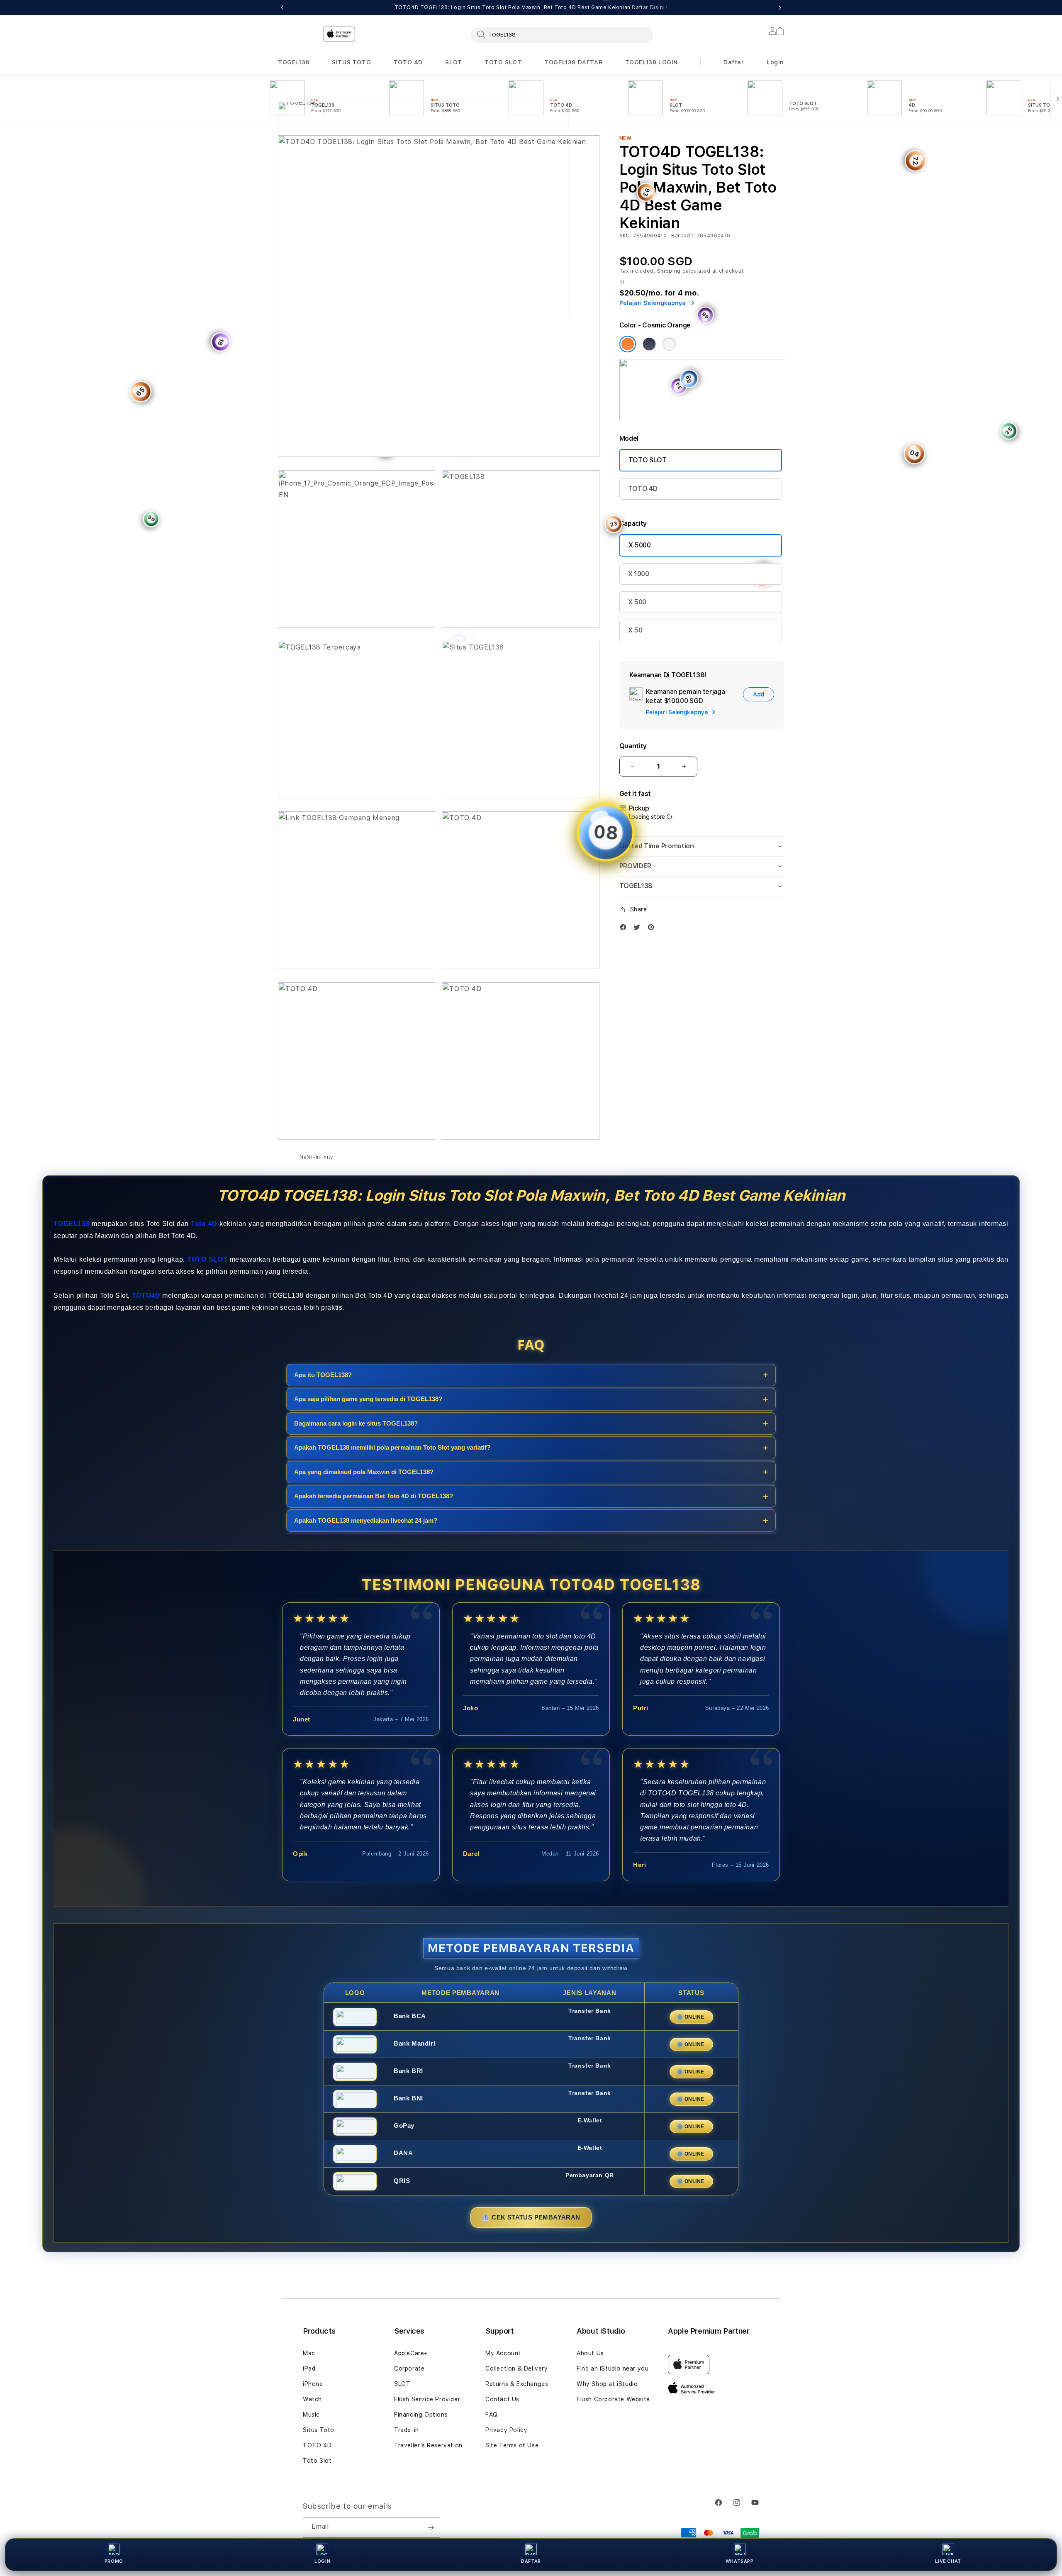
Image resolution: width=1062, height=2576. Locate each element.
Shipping (669, 271)
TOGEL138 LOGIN (652, 62)
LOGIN (322, 2561)
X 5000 (640, 545)
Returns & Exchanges (517, 2384)
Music (311, 2415)
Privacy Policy (506, 2430)
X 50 (635, 630)
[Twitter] (639, 927)
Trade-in (407, 2430)
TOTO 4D (408, 62)
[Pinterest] (653, 927)
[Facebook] (625, 927)
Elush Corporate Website (613, 2399)
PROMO (114, 2561)
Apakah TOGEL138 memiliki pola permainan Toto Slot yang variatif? (392, 1447)
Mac (309, 2353)
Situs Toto (319, 2430)
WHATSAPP (740, 2561)
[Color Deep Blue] (649, 344)
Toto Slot (317, 2461)
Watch (312, 2399)
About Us (590, 2353)
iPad (309, 2368)
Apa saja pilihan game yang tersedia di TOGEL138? (368, 1399)
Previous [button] (282, 7)
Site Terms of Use (512, 2445)
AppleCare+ (411, 2353)
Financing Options (421, 2415)
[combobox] (562, 34)
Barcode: (683, 236)
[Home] (423, 172)
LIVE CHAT (948, 2561)
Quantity (633, 746)
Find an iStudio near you (613, 2368)
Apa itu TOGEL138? (323, 1375)
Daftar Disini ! (650, 7)
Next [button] (780, 7)
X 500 (637, 602)
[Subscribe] (431, 2527)
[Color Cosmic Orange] (628, 344)
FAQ (492, 2415)
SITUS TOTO (351, 62)
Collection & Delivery (517, 2368)
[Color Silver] (669, 344)
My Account (503, 2353)
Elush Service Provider (427, 2399)
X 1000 (639, 574)
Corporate (409, 2368)
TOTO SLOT (503, 62)
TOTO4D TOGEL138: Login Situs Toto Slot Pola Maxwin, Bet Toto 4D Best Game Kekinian (531, 7)
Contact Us (502, 2399)
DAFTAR (531, 2561)
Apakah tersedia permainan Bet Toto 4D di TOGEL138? (374, 1496)
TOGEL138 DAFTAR (573, 62)
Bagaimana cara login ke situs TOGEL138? (356, 1423)
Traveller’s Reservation (428, 2445)
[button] (294, 62)
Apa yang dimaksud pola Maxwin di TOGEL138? (364, 1472)
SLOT (453, 62)
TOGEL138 (294, 62)
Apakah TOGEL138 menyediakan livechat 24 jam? (366, 1520)
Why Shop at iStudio (607, 2384)
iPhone (313, 2384)
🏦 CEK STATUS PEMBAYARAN (531, 2217)
